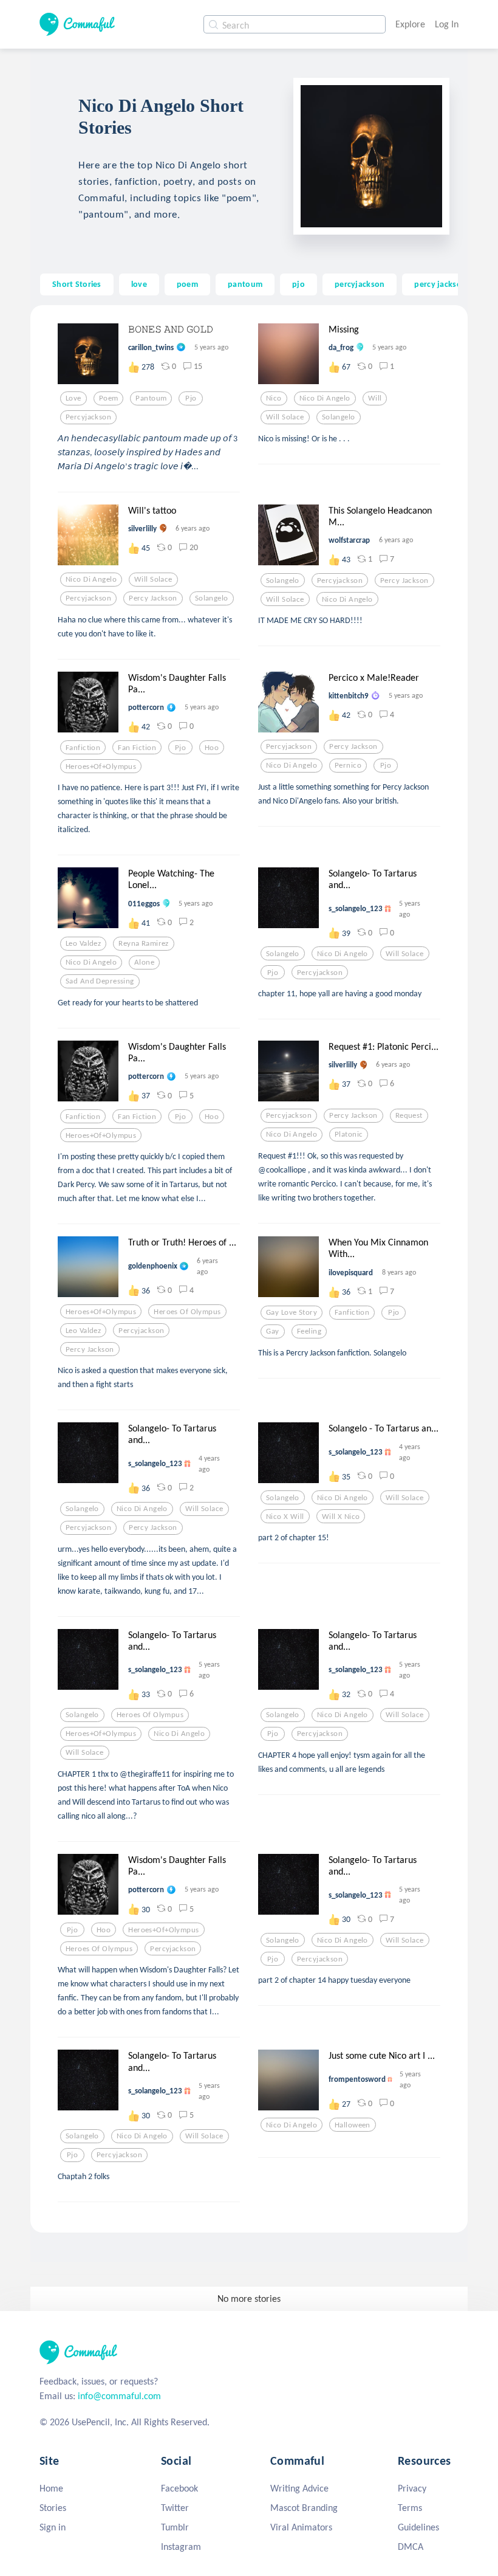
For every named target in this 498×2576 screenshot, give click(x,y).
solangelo (339, 417)
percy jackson (440, 284)
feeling (309, 1331)
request (409, 1115)
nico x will (285, 1517)
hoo (212, 748)
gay (272, 1331)
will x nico (341, 1517)
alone (144, 962)
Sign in (53, 2527)
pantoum (245, 284)
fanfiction (83, 748)
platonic (349, 1134)
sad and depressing (100, 981)
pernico (348, 765)
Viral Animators (301, 2527)
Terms (410, 2508)
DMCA (411, 2547)
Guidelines (418, 2527)
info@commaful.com (119, 2396)
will (375, 398)
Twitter (175, 2508)
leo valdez (83, 943)
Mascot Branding (304, 2508)
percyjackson (360, 284)
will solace (285, 417)
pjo (298, 284)
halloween (353, 2125)
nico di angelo (325, 398)
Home (51, 2488)
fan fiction (137, 748)
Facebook (179, 2488)
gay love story (292, 1312)
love (139, 284)
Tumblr (175, 2527)
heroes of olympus (187, 1312)
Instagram (181, 2547)
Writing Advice (299, 2488)
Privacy (412, 2488)
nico (274, 398)
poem (187, 284)
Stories (53, 2508)
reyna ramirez (144, 943)
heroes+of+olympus (101, 766)
